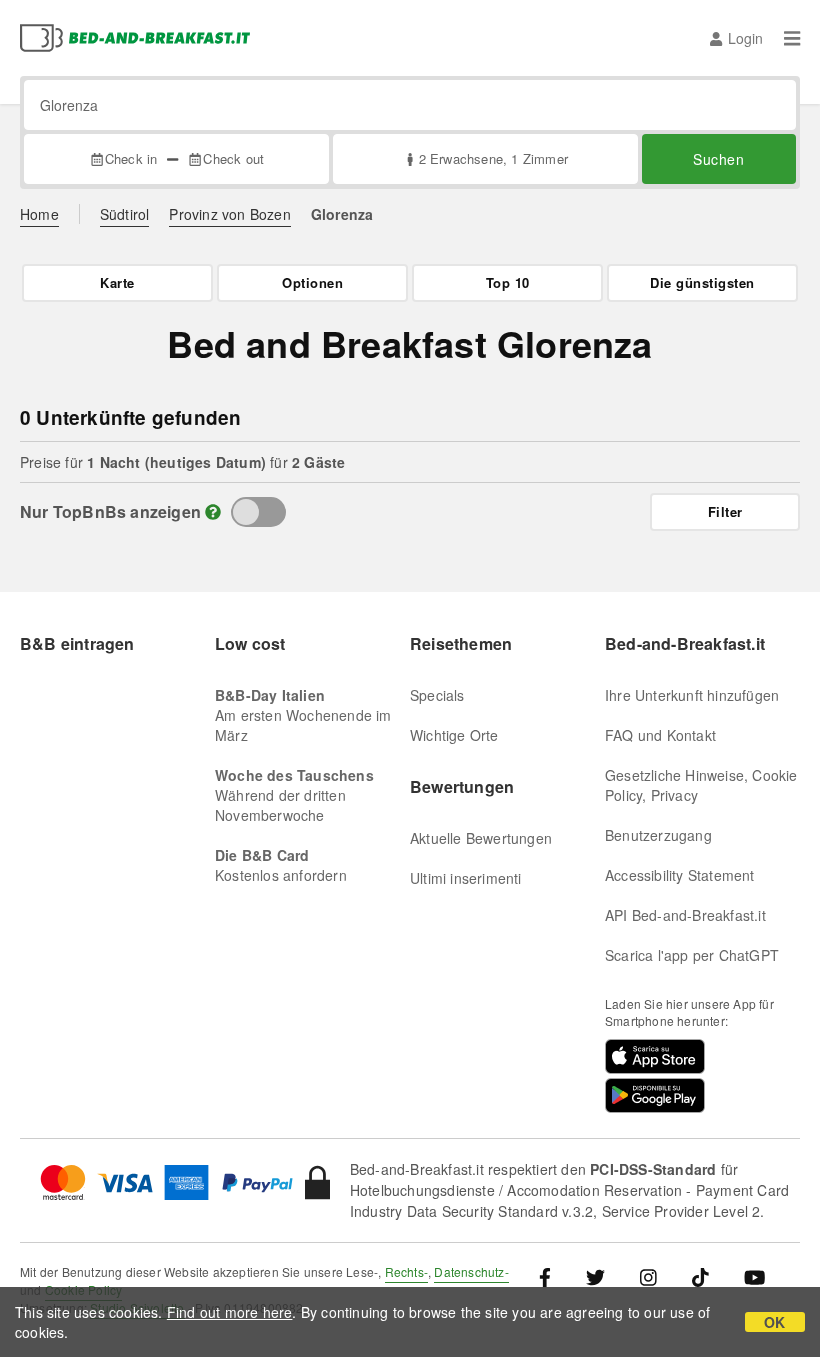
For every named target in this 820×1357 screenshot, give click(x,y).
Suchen (718, 159)
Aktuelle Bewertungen (481, 838)
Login (745, 38)
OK (774, 1322)
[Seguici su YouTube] (754, 1276)
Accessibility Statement (680, 875)
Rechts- (406, 1271)
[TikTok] (700, 1276)
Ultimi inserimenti (466, 878)
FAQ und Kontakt (660, 735)
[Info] (213, 511)
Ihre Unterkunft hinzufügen (692, 695)
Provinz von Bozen (229, 214)
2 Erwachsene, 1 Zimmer (493, 158)
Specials (437, 695)
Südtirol (125, 214)
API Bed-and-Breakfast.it (685, 915)
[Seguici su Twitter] (595, 1276)
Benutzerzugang (658, 835)
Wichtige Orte (454, 735)
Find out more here (230, 1312)
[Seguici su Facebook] (552, 1276)
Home (39, 214)
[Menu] (792, 38)
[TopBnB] (258, 512)
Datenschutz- (471, 1271)
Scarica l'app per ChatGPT (692, 955)
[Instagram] (648, 1276)
